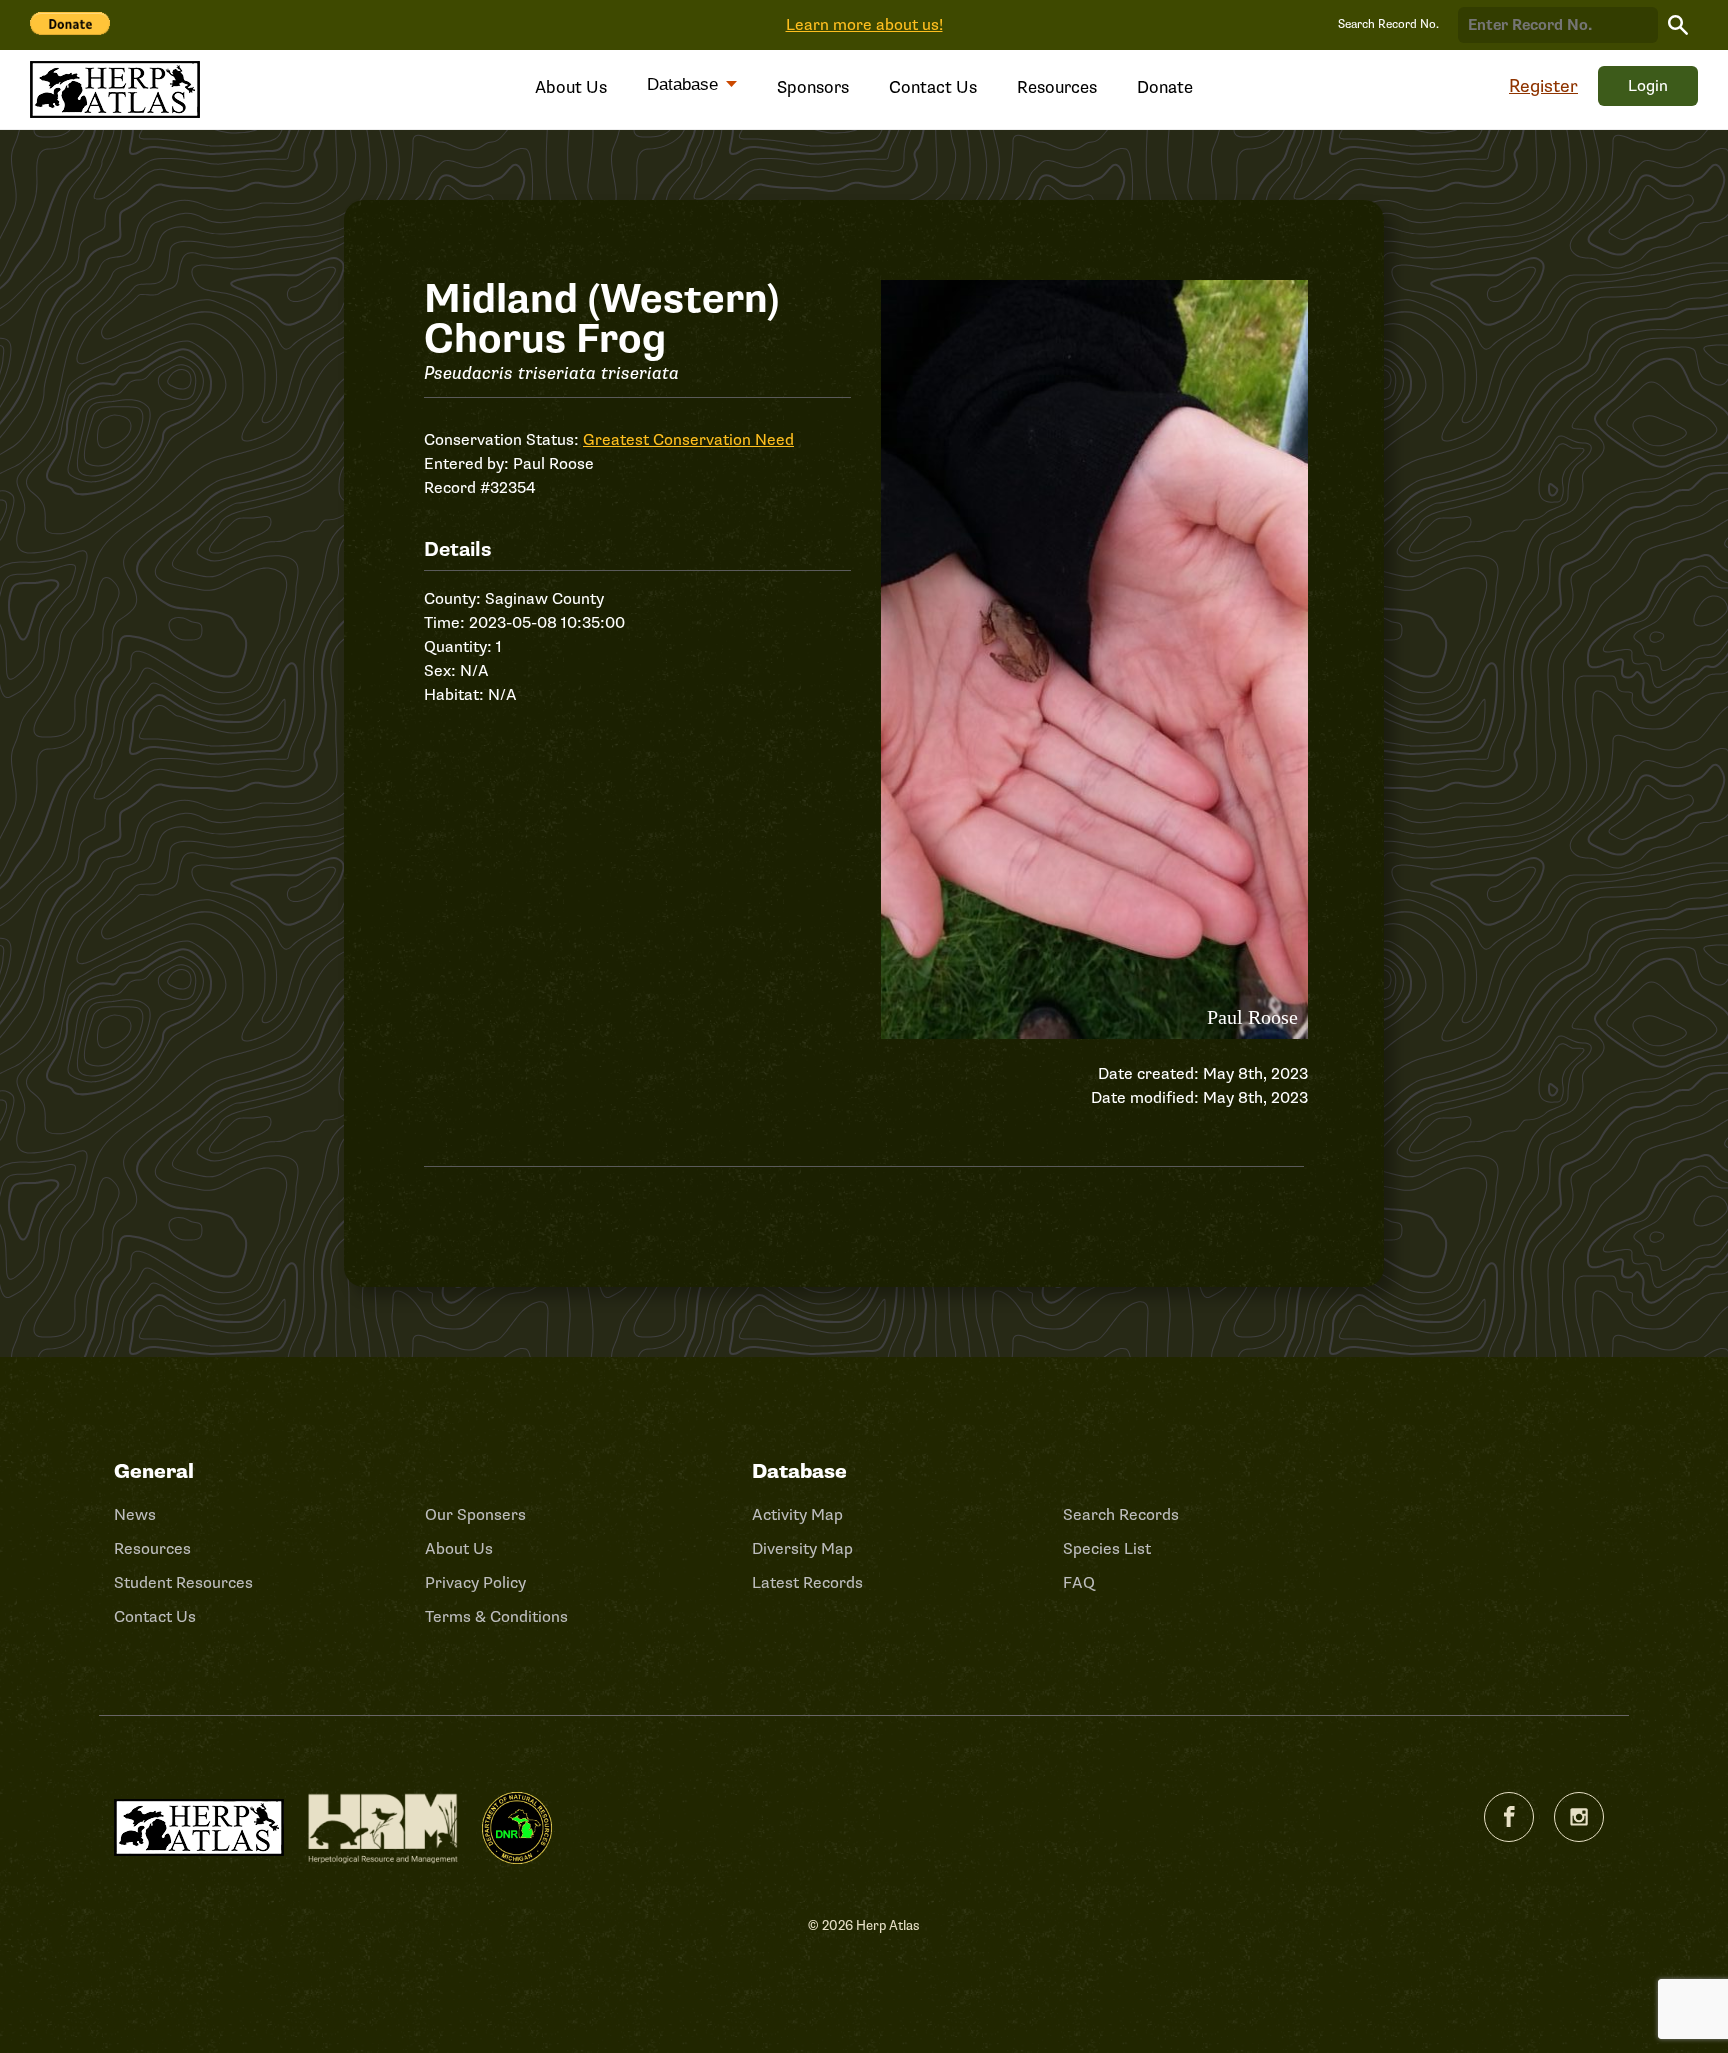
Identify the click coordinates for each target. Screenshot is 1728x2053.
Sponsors (813, 87)
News (135, 1515)
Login (1648, 86)
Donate (1165, 87)
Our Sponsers (475, 1515)
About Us (571, 87)
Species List (1107, 1549)
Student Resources (183, 1583)
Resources (1057, 87)
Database (685, 84)
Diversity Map (802, 1549)
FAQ (1079, 1583)
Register (1543, 86)
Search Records (1121, 1515)
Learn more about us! (864, 25)
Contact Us (933, 87)
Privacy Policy (475, 1583)
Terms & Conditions (496, 1617)
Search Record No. (1388, 24)
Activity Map (797, 1515)
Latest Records (807, 1583)
